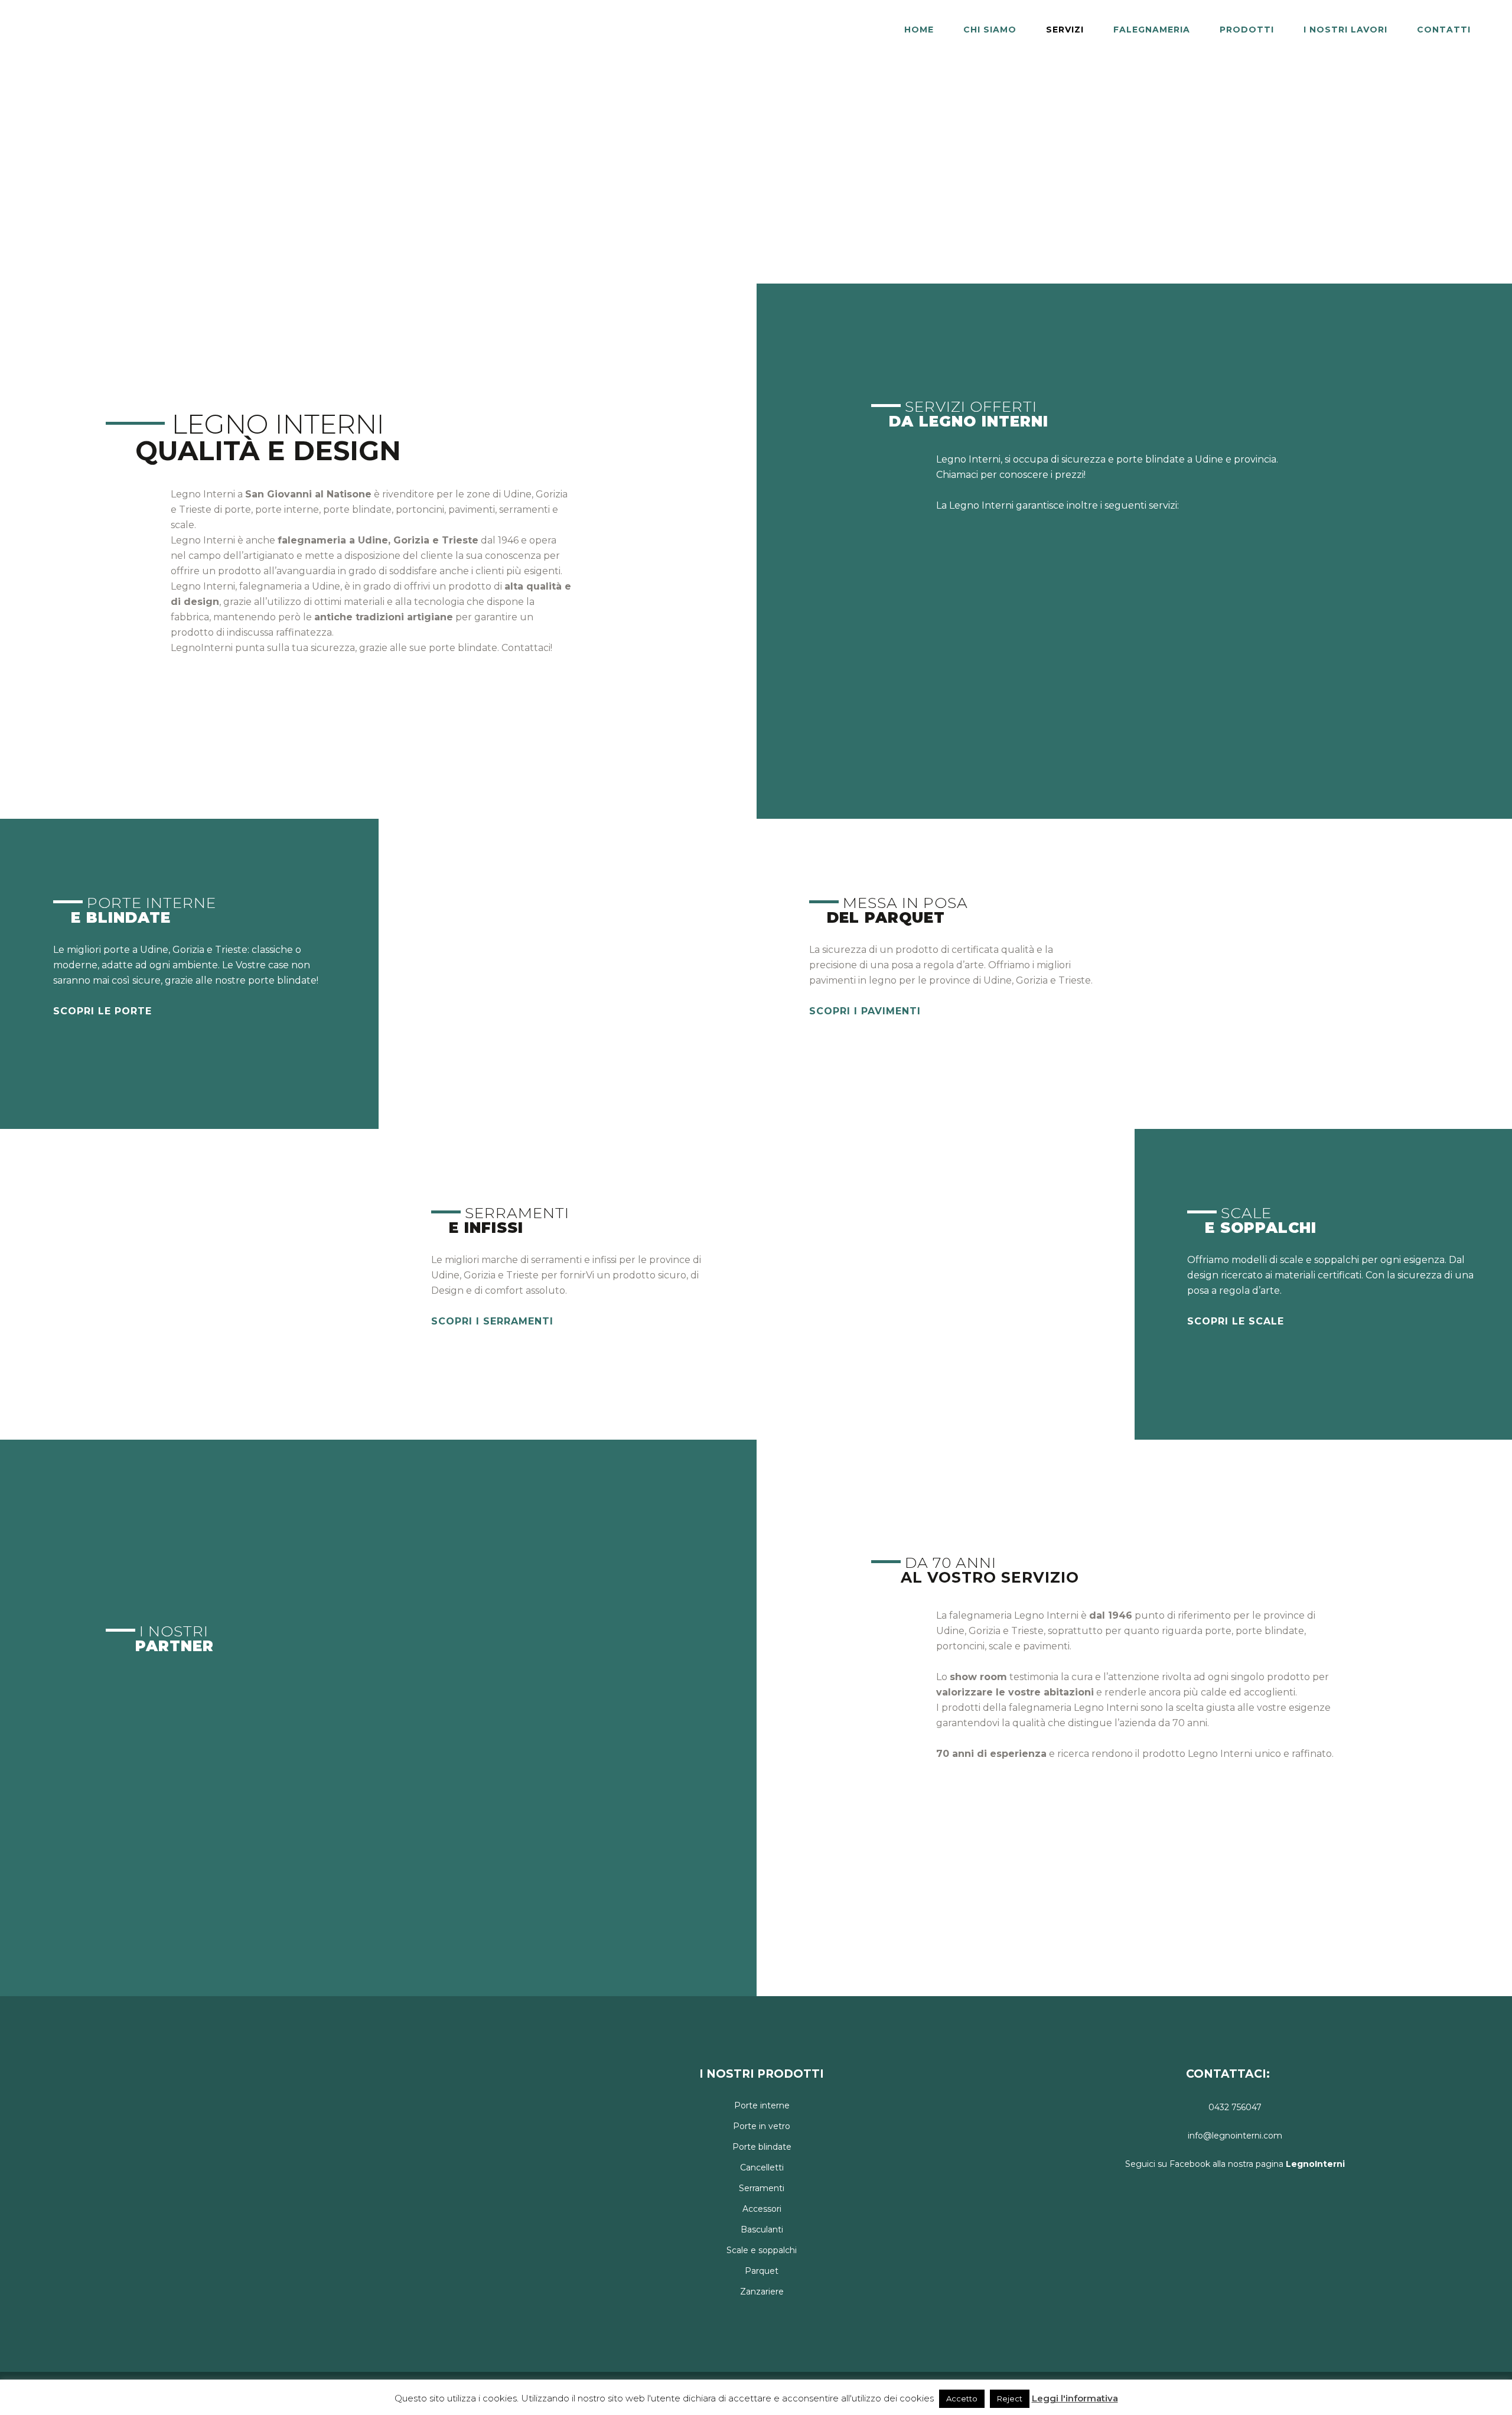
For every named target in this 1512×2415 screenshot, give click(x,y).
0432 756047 (1235, 2107)
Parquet (762, 2271)
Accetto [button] (962, 2398)
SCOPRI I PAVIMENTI (865, 1011)
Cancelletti (762, 2167)
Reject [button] (1010, 2398)
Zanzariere (762, 2292)
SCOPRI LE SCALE (1236, 1321)
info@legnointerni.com (1235, 2136)
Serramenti (762, 2188)
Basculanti (762, 2230)
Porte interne (762, 2105)
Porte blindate (762, 2147)
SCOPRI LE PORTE (102, 1011)
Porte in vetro (762, 2126)
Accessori (762, 2209)
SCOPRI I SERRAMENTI (492, 1321)
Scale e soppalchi (762, 2250)
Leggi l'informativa (1075, 2398)
